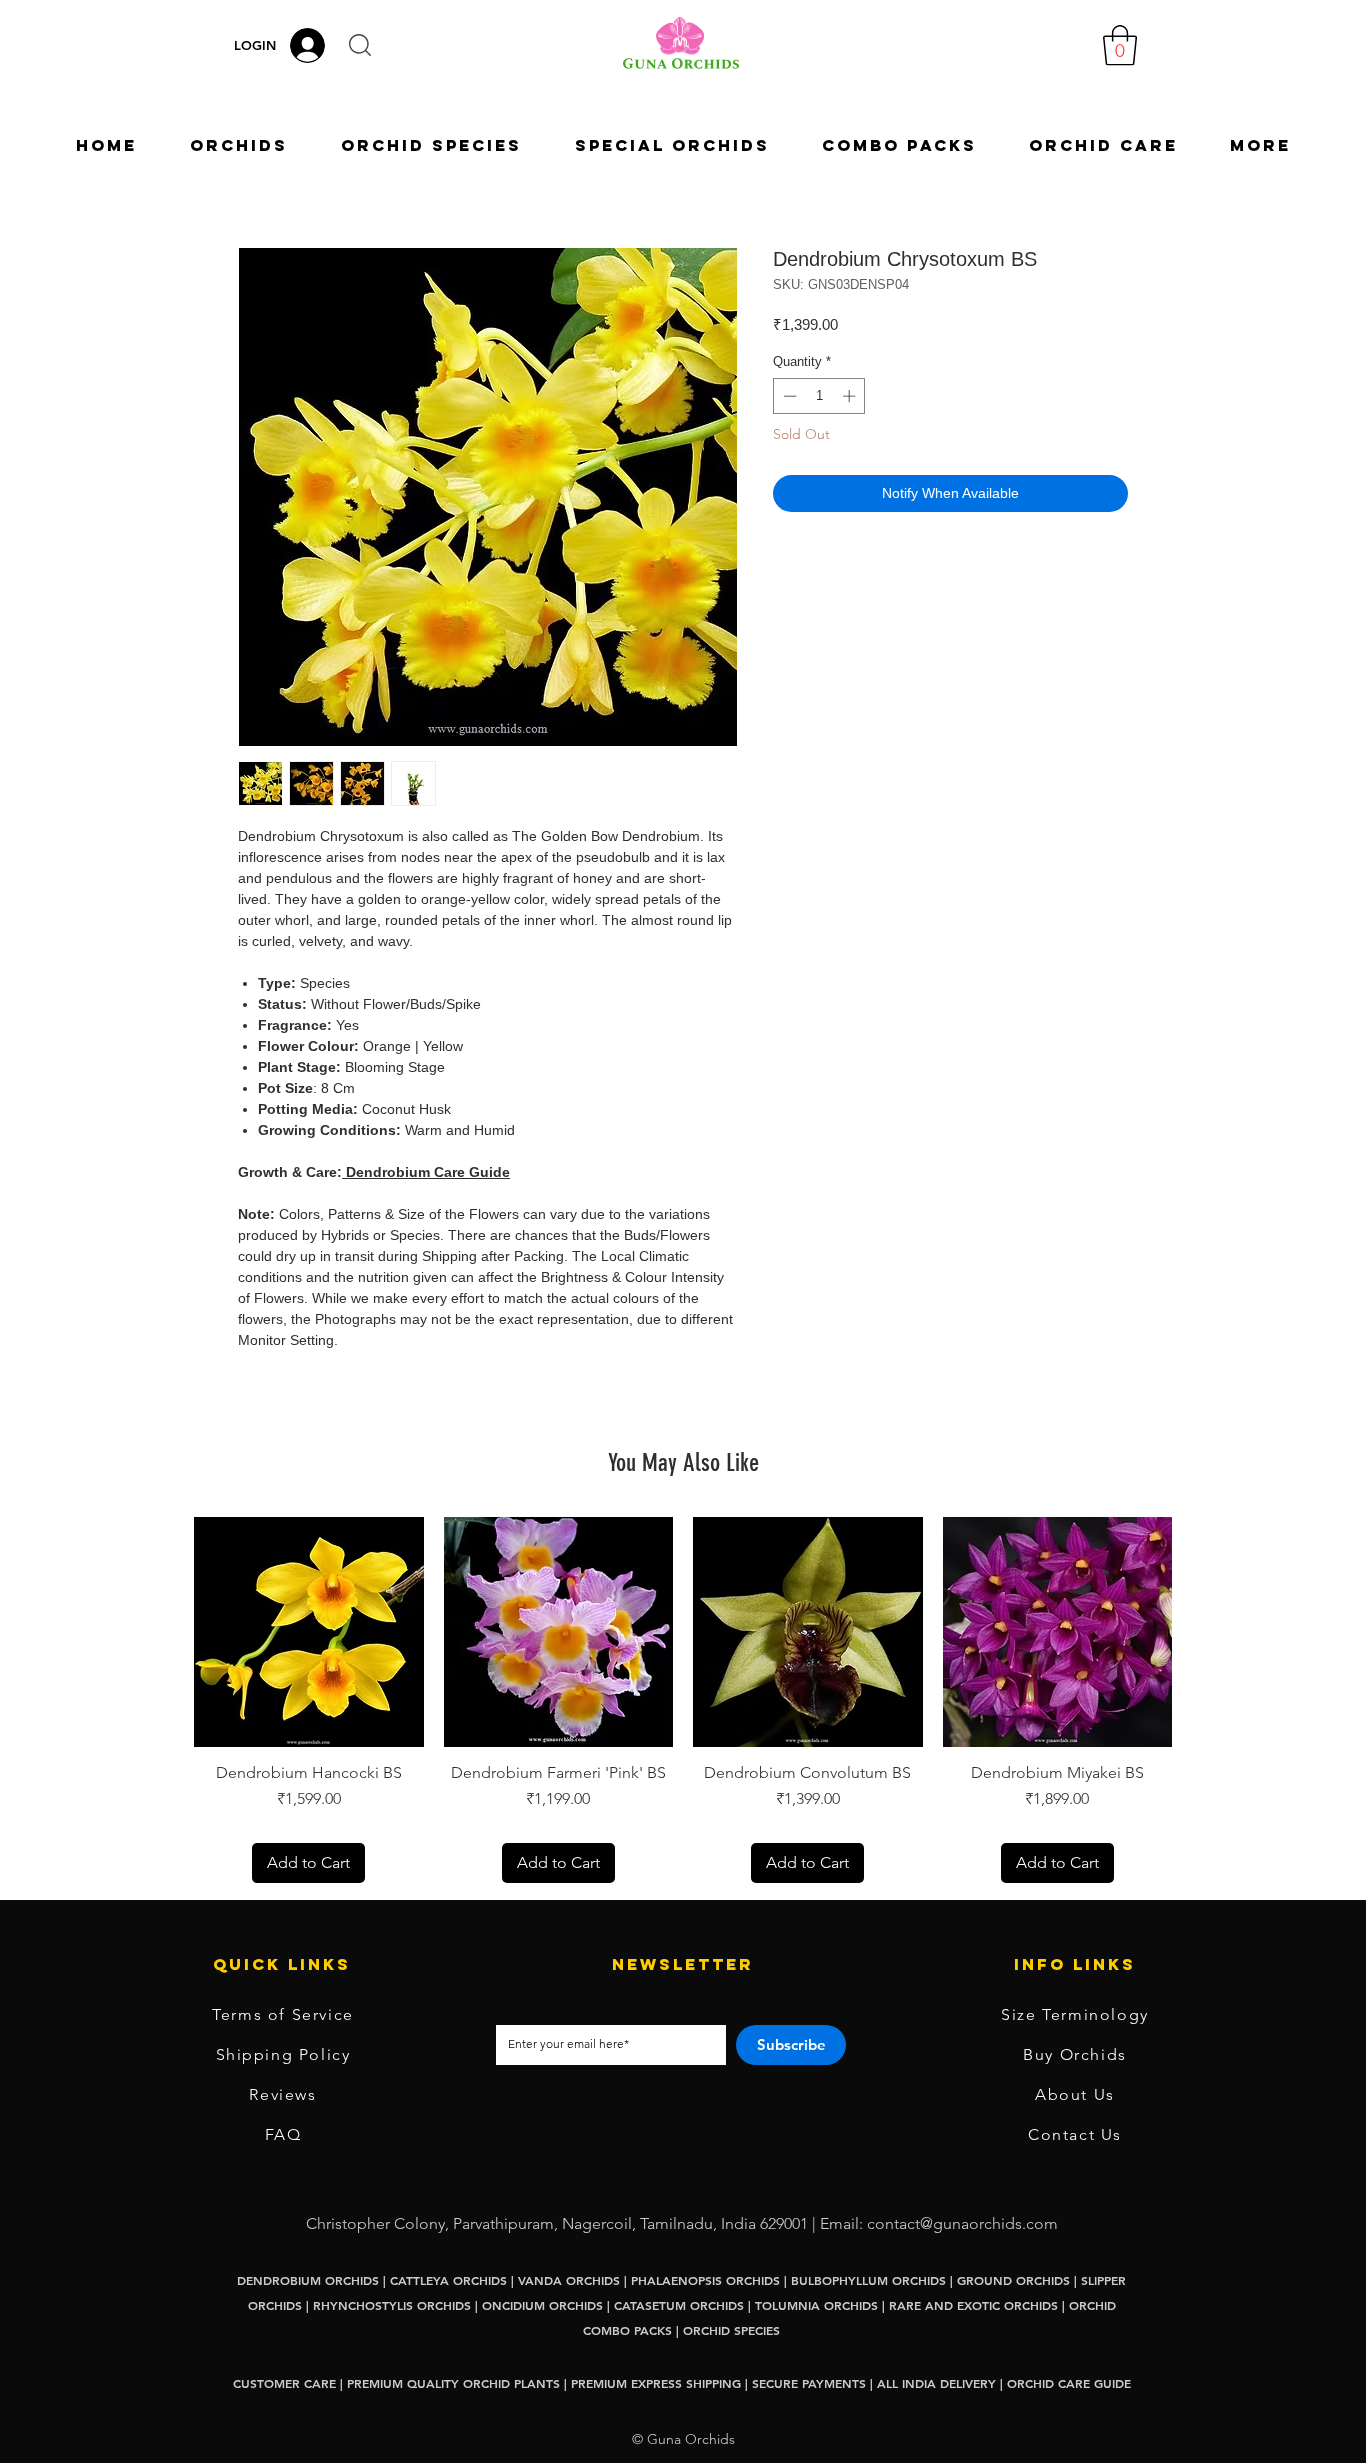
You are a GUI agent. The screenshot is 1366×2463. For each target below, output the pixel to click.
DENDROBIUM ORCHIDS (308, 2280)
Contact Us (1075, 2134)
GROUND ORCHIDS (1013, 2280)
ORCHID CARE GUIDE (1069, 2383)
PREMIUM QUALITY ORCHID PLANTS (453, 2383)
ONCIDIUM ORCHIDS (542, 2305)
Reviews (282, 2094)
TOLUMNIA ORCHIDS (816, 2305)
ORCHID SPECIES (731, 2330)
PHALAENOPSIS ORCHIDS (705, 2280)
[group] (683, 1700)
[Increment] (851, 396)
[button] (360, 45)
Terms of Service (283, 2014)
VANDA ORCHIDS (569, 2280)
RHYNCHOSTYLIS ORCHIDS (392, 2305)
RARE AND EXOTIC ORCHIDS (975, 2305)
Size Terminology (1075, 2014)
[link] (1120, 45)
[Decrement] (788, 396)
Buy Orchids (1075, 2054)
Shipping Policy (283, 2054)
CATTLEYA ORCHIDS (448, 2280)
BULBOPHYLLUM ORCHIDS (868, 2280)
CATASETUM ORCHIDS (679, 2305)
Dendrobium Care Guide (426, 1172)
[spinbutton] (819, 396)
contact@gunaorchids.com (962, 2223)
